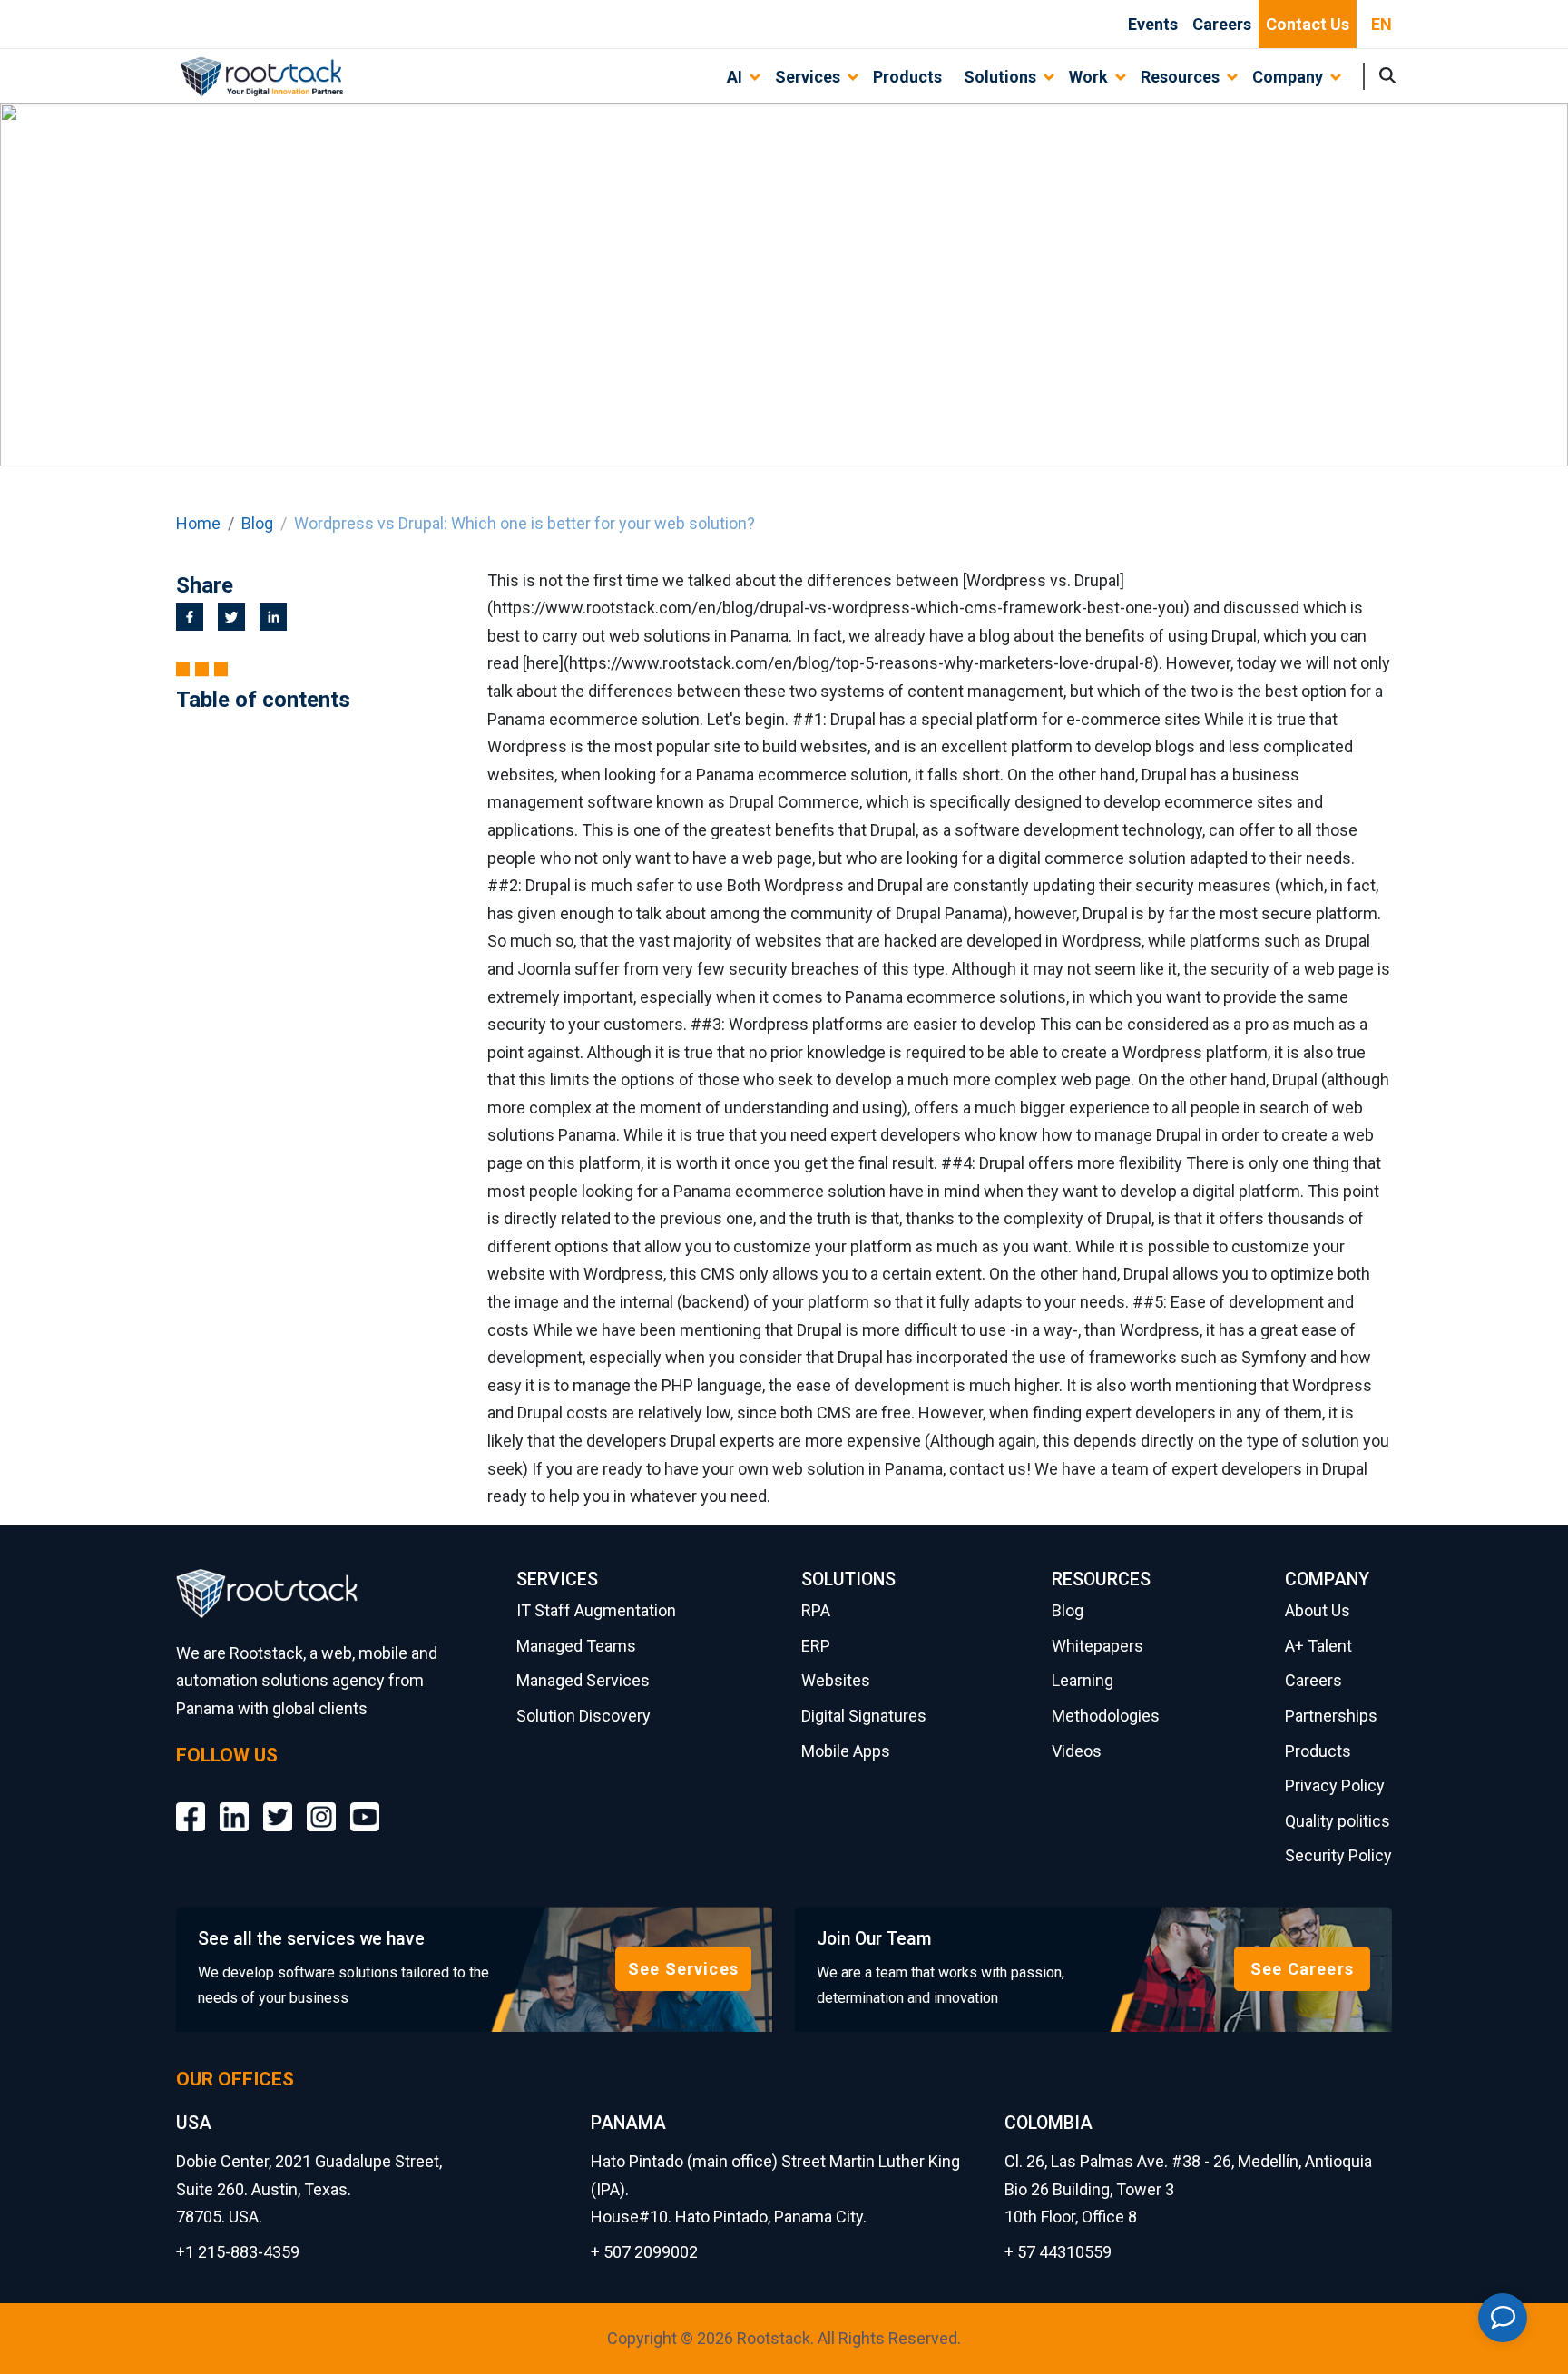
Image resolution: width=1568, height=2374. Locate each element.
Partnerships (1331, 1716)
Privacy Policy (1335, 1785)
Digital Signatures (864, 1716)
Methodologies (1106, 1716)
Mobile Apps (846, 1751)
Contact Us (1308, 24)
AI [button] (735, 77)
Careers (1222, 24)
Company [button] (1288, 77)
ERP (816, 1646)
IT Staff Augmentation (596, 1610)
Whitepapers (1098, 1646)
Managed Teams (576, 1646)
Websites (836, 1680)
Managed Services (583, 1680)
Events (1153, 24)
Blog (257, 523)
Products (907, 77)
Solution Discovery (583, 1716)
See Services (683, 1969)
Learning (1083, 1680)
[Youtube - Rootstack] (365, 1804)
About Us (1318, 1610)
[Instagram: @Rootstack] (321, 1804)
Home (198, 523)
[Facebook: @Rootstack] (191, 1804)
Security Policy (1338, 1855)
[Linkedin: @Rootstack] (234, 1804)
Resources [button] (1180, 77)
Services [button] (808, 77)
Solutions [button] (1000, 77)
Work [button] (1088, 77)
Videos (1077, 1751)
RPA (816, 1610)
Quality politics (1338, 1821)
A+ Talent (1318, 1646)
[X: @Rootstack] (278, 1804)
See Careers (1302, 1969)
